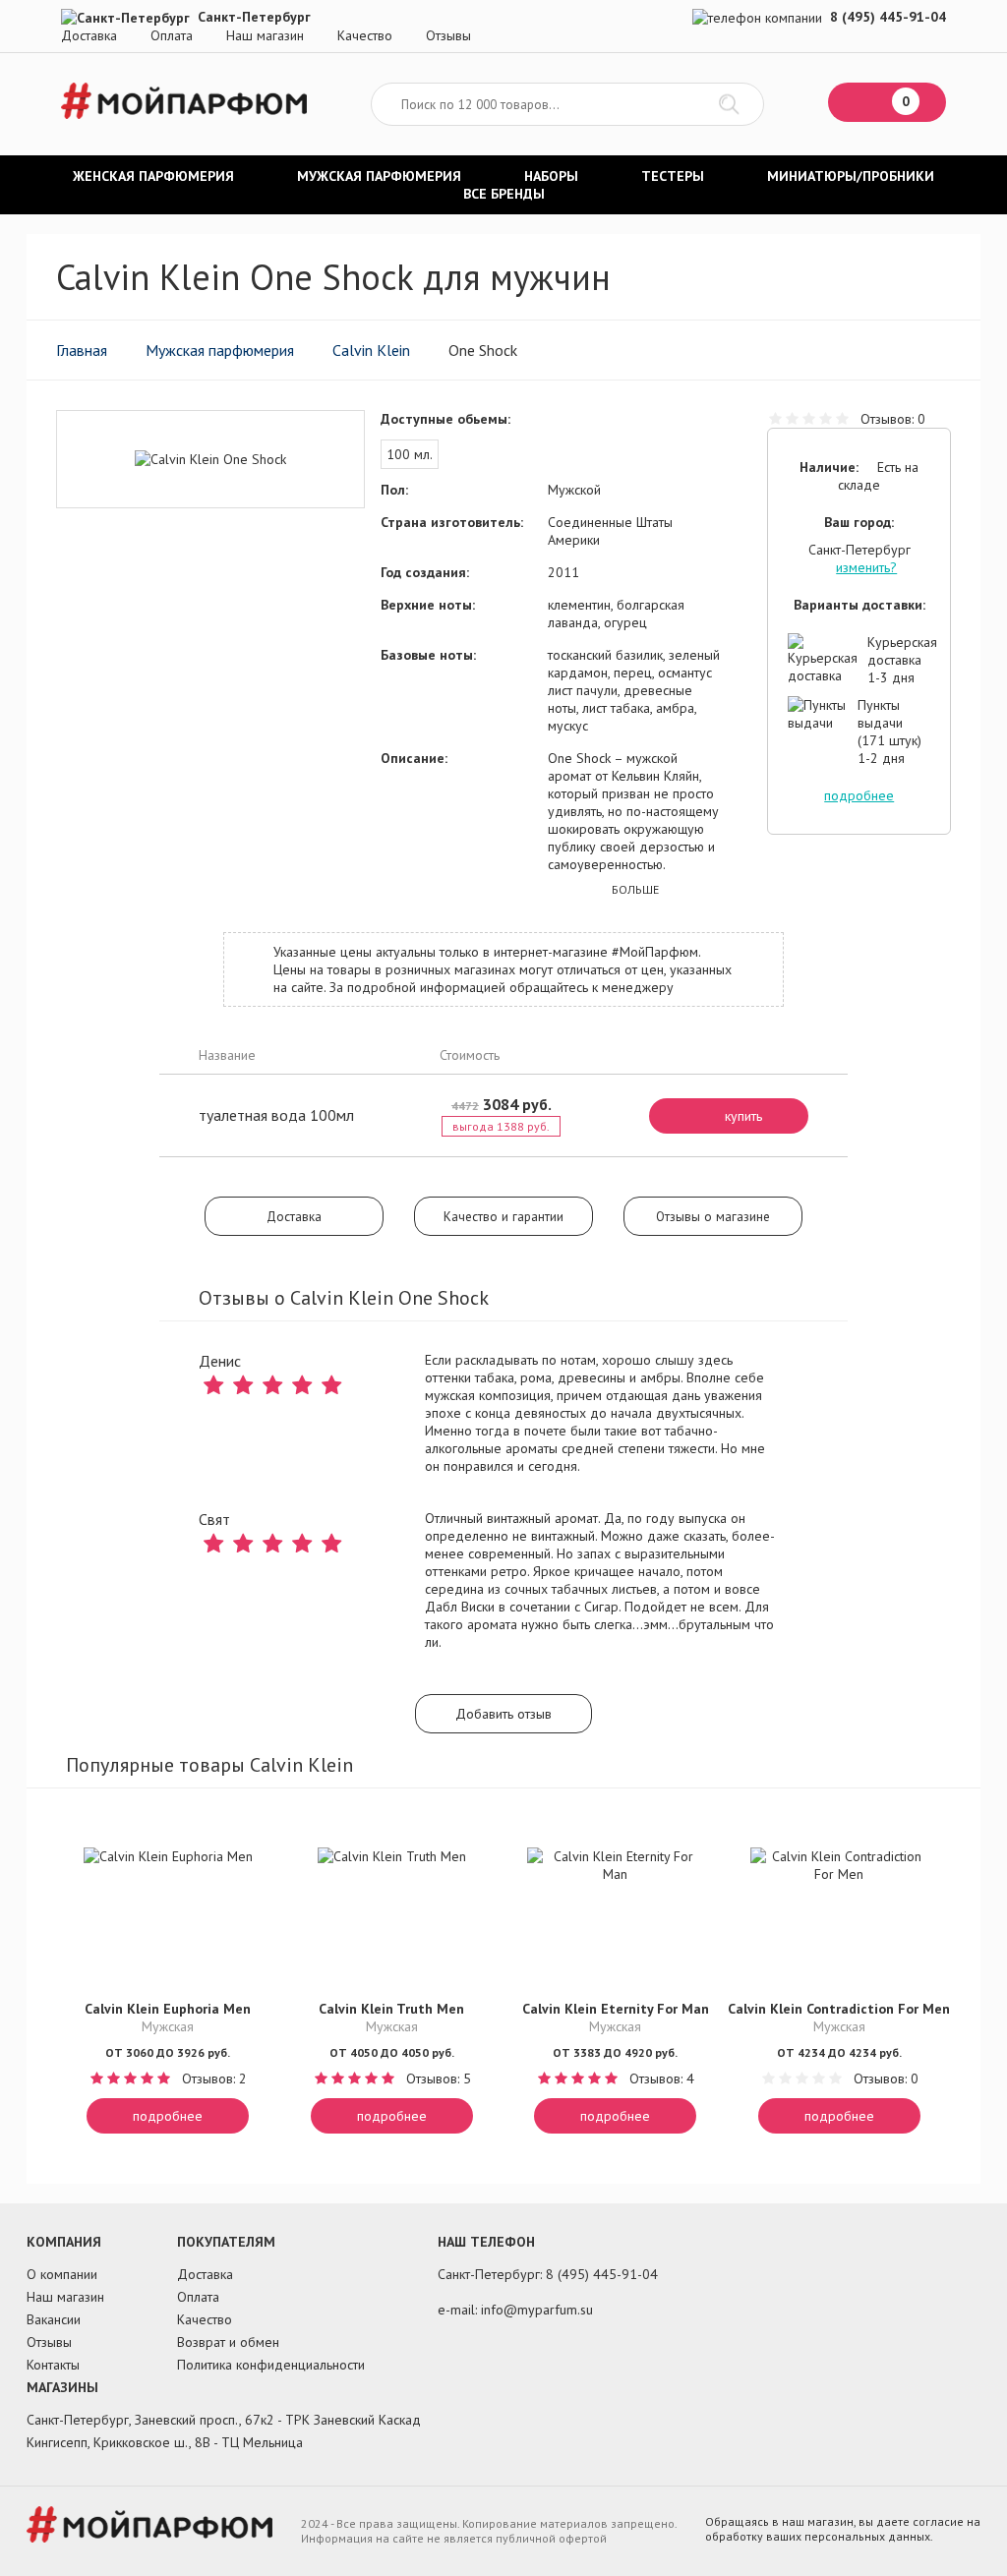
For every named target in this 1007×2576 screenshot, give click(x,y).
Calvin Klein (371, 350)
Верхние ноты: (428, 605)
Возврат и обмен (228, 2342)
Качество (365, 35)
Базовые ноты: (428, 655)
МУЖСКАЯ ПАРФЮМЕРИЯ (379, 176)
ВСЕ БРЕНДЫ (504, 194)
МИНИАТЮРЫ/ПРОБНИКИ (851, 176)
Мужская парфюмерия (220, 350)
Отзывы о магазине (713, 1216)
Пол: (394, 490)
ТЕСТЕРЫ (673, 176)
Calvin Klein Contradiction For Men (839, 2009)
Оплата (172, 35)
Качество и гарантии (503, 1216)
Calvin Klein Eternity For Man (616, 2009)
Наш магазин (265, 35)
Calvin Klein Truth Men (391, 2009)
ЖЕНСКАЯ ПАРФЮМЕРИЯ (153, 176)
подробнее (859, 795)
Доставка (89, 35)
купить (743, 1116)
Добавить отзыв (503, 1714)
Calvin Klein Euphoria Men (168, 2009)
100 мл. (410, 454)
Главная (82, 350)
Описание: (414, 758)
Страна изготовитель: (452, 522)
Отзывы (448, 35)
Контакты (53, 2365)
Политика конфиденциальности (271, 2365)
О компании (62, 2274)
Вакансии (54, 2319)
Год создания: (425, 572)
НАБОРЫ (551, 176)
